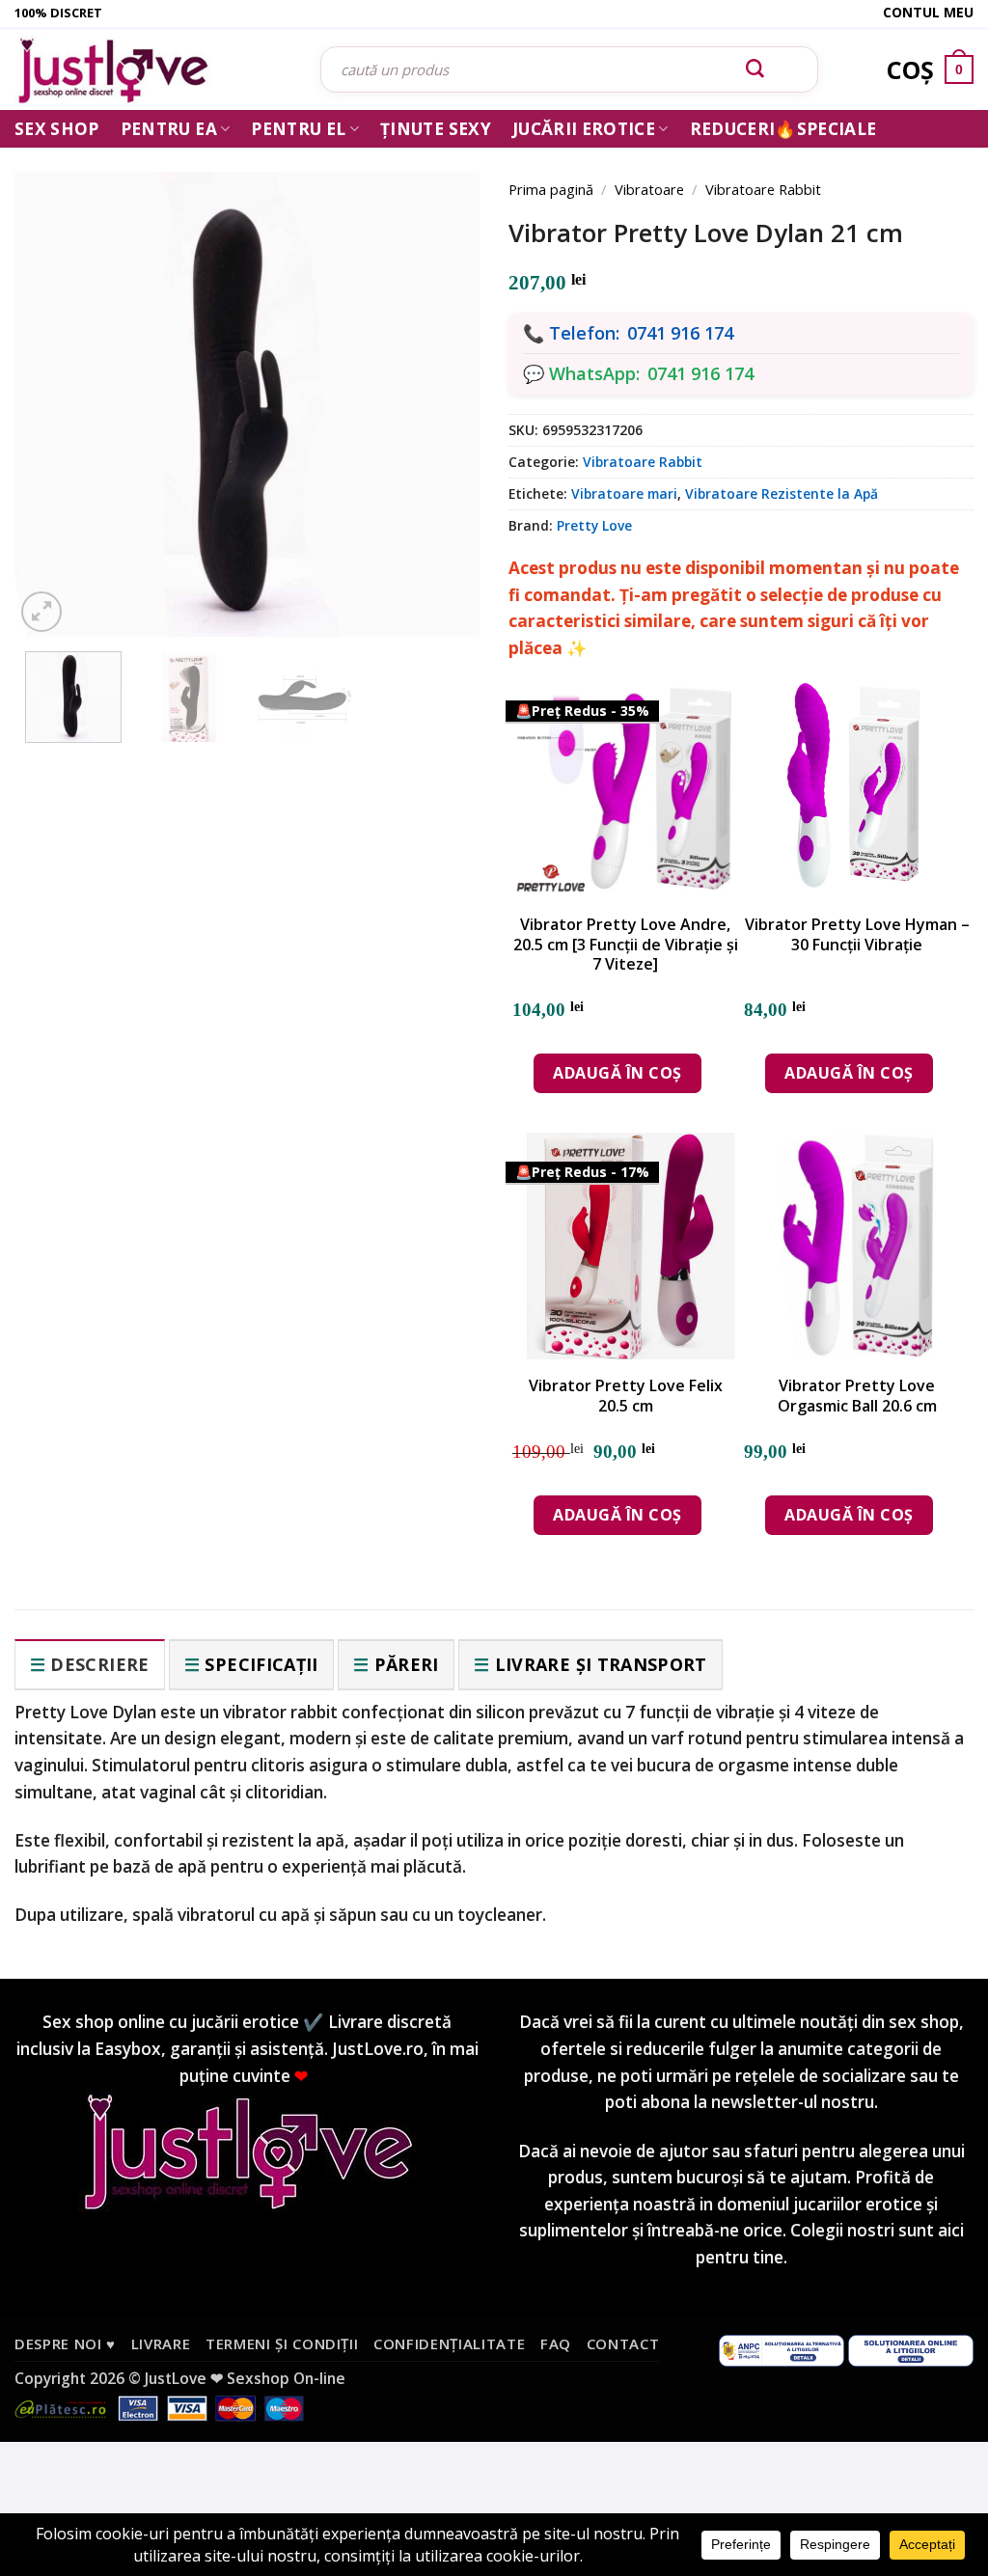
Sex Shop (57, 129)
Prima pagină (551, 189)
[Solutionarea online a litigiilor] (911, 2348)
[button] (41, 612)
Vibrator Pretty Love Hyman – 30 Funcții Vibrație (857, 935)
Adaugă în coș (617, 1073)
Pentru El (298, 129)
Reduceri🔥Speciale (783, 129)
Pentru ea (169, 129)
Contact (623, 2343)
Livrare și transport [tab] (601, 1664)
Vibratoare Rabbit (763, 189)
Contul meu (928, 12)
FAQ (556, 2343)
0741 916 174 (680, 333)
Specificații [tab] (261, 1664)
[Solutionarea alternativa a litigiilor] (782, 2348)
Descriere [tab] (99, 1664)
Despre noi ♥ (65, 2343)
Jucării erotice (584, 129)
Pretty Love (594, 525)
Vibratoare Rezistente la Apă (782, 493)
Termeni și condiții (282, 2343)
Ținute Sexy (436, 129)
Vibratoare (649, 189)
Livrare (161, 2343)
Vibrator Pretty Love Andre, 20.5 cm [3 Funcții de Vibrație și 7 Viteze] (626, 945)
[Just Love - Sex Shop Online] (153, 70)
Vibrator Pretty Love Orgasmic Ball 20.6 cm (857, 1396)
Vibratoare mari (624, 493)
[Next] (438, 381)
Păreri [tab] (407, 1664)
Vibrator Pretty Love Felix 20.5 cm (626, 1396)
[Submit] (755, 69)
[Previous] (56, 381)
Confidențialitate (449, 2343)
